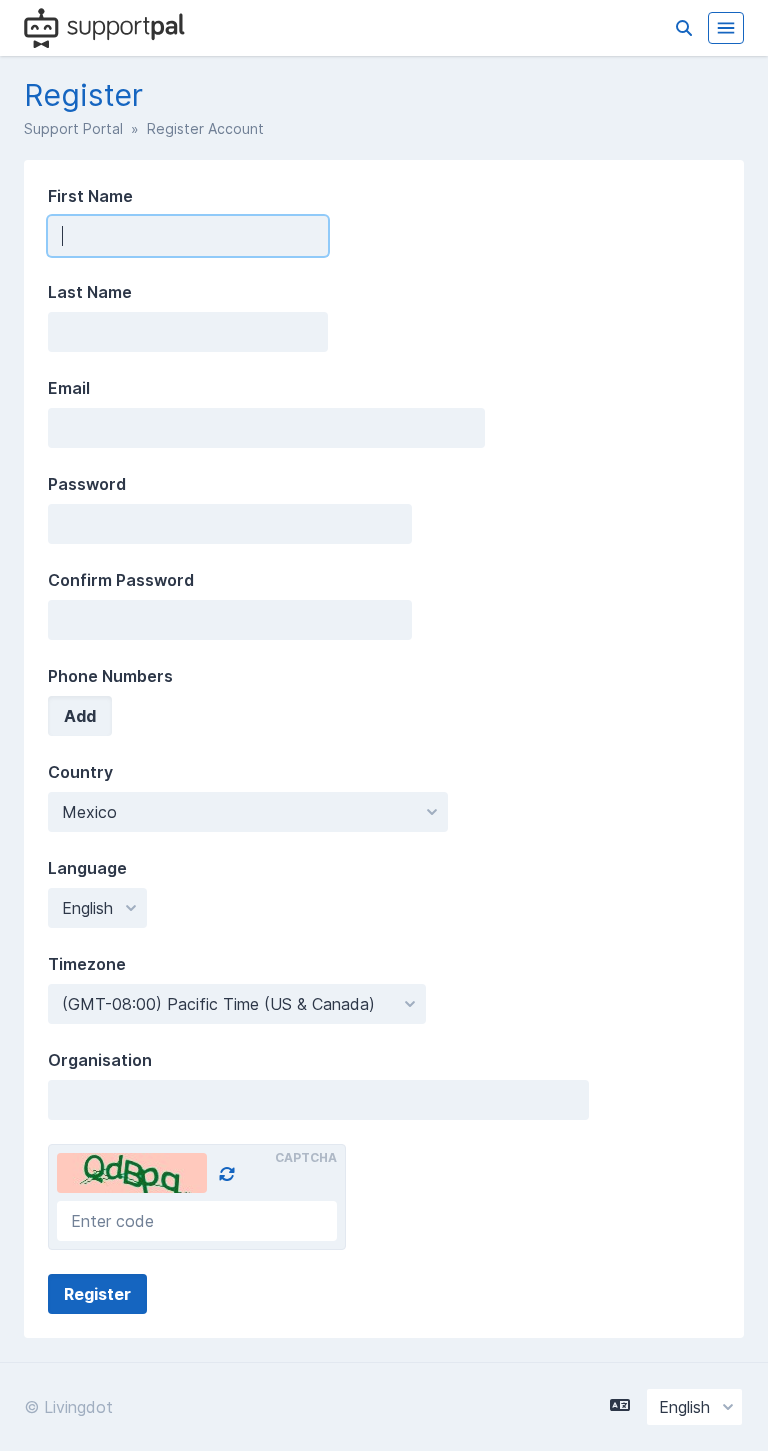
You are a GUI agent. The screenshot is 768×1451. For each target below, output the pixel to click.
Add (80, 716)
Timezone (87, 964)
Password (87, 484)
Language (87, 868)
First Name (90, 196)
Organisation (100, 1060)
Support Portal (73, 128)
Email (69, 388)
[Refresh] (227, 1174)
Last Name (90, 292)
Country (80, 772)
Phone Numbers (110, 676)
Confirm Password (121, 580)
